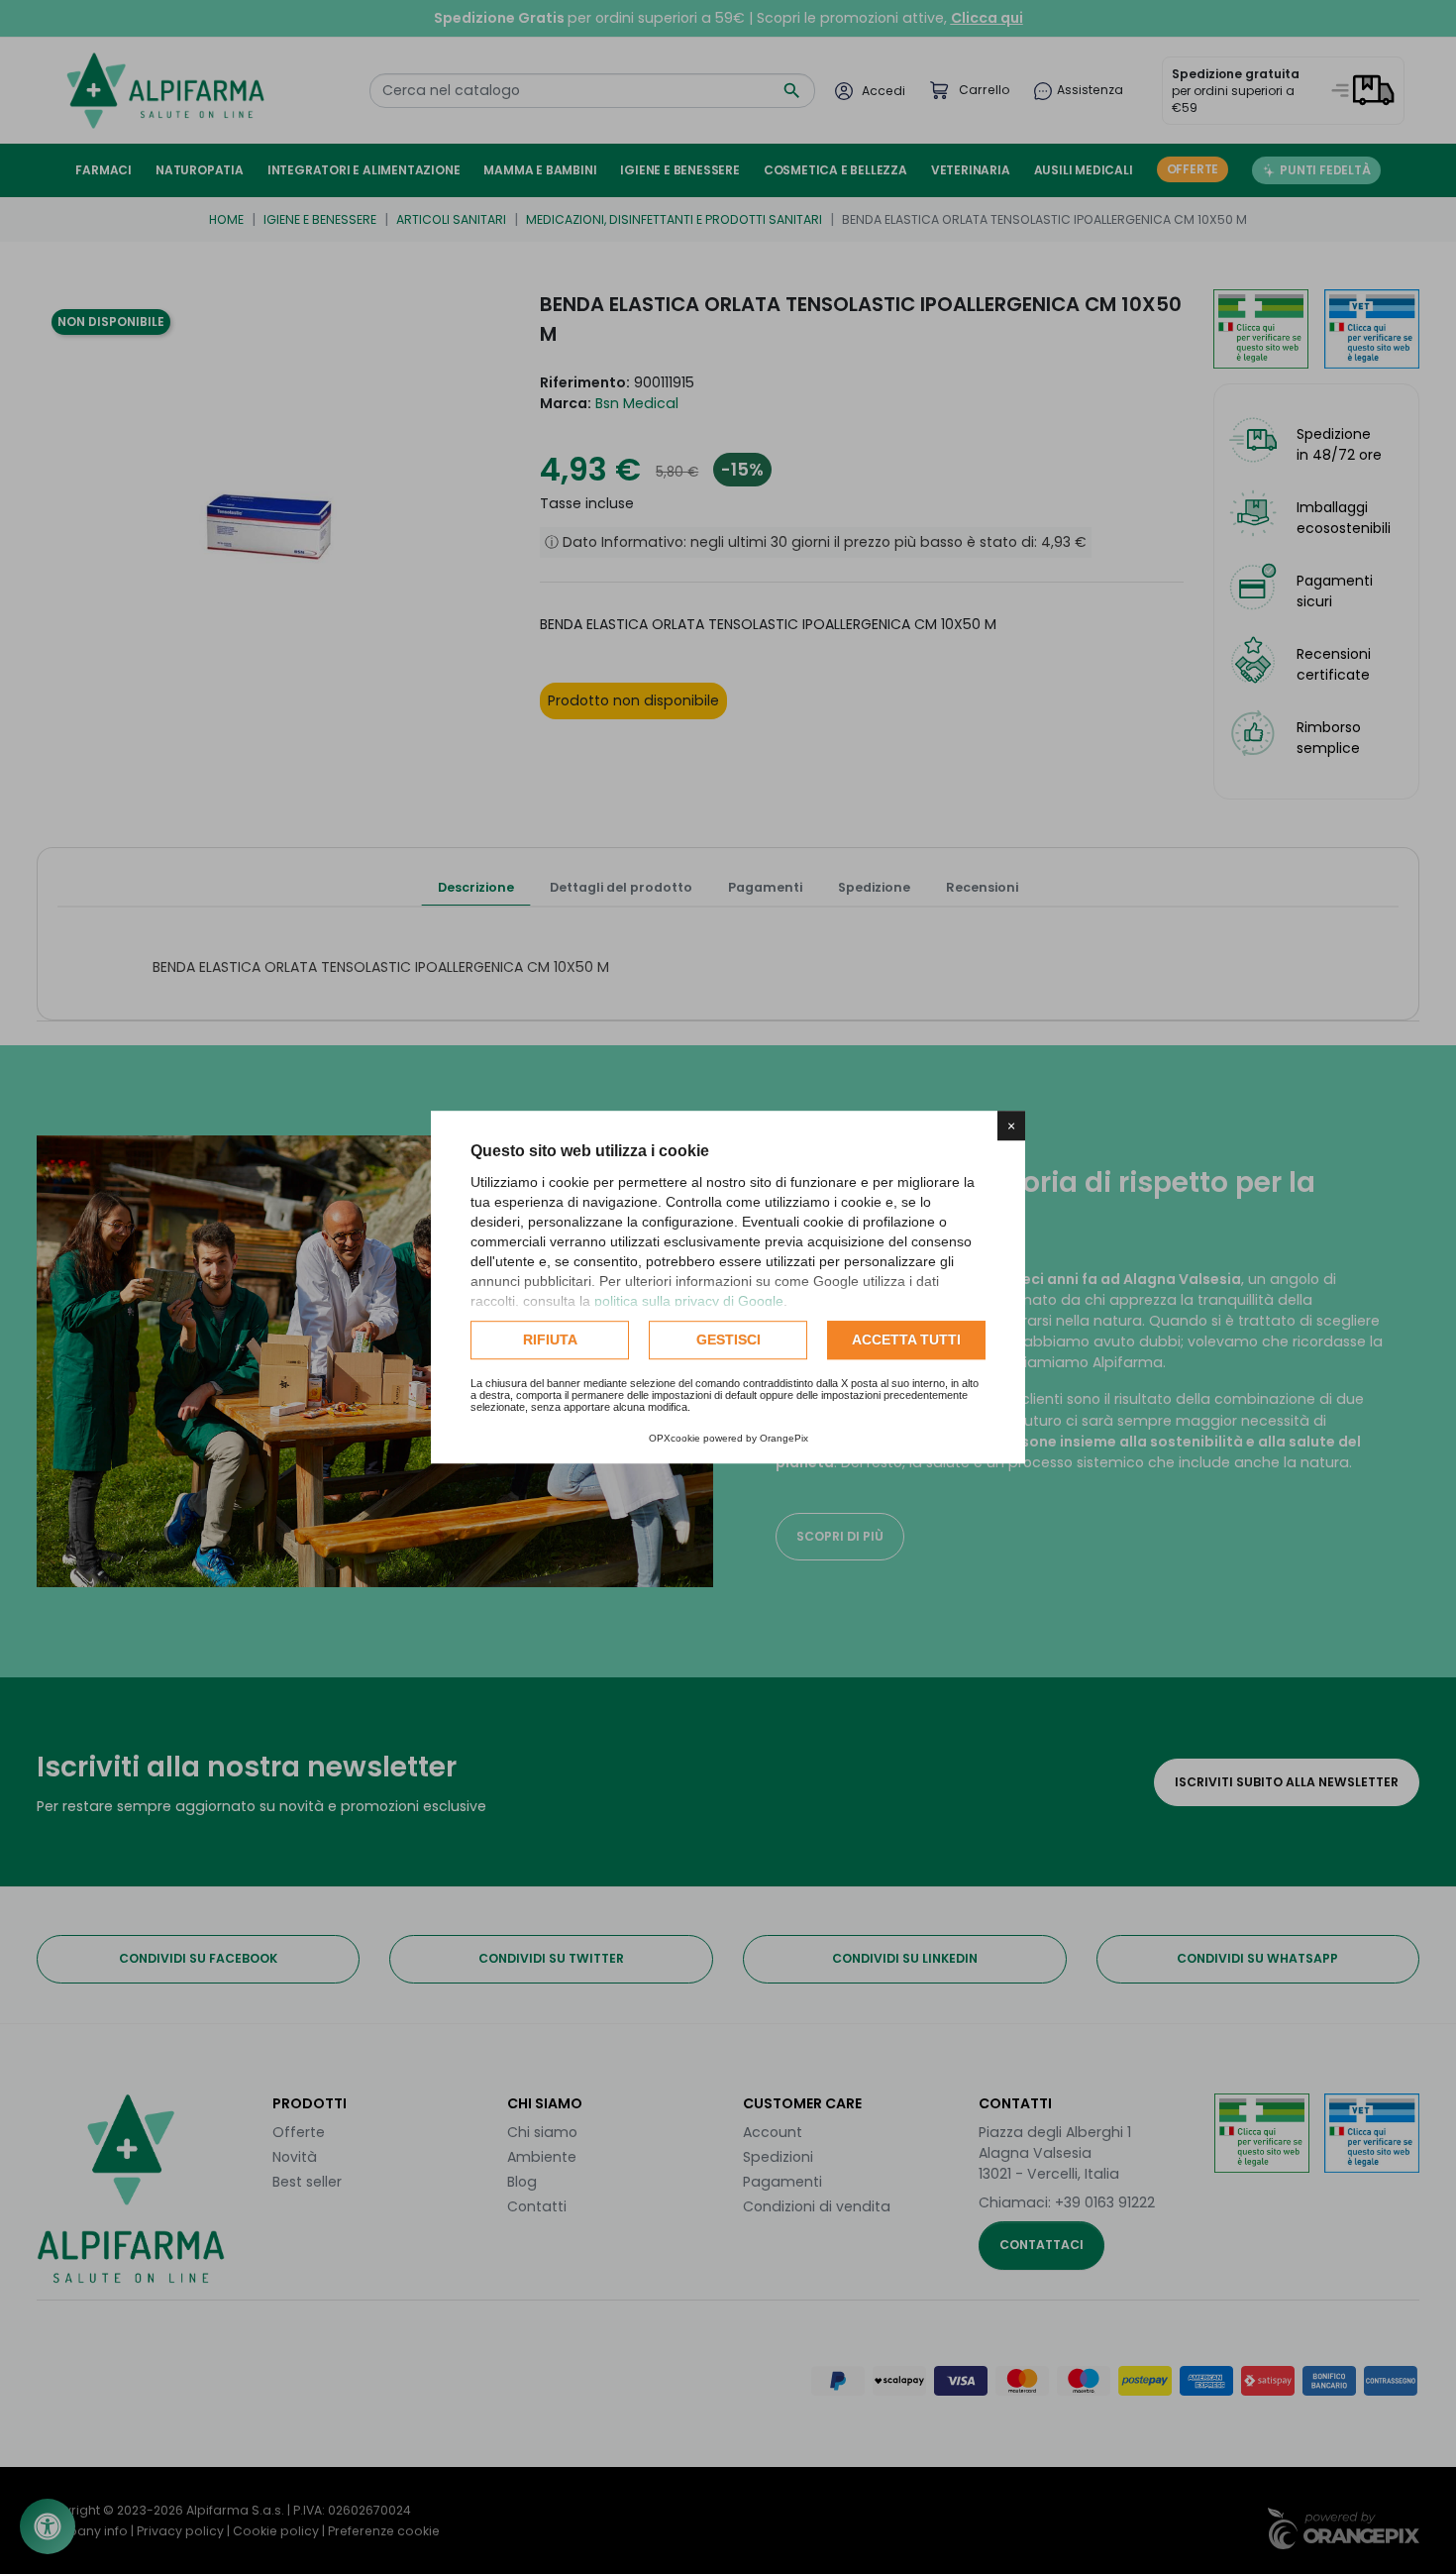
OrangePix (784, 1438)
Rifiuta (550, 1340)
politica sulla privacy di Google (689, 1301)
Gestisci (728, 1340)
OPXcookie (675, 1438)
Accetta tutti (906, 1340)
